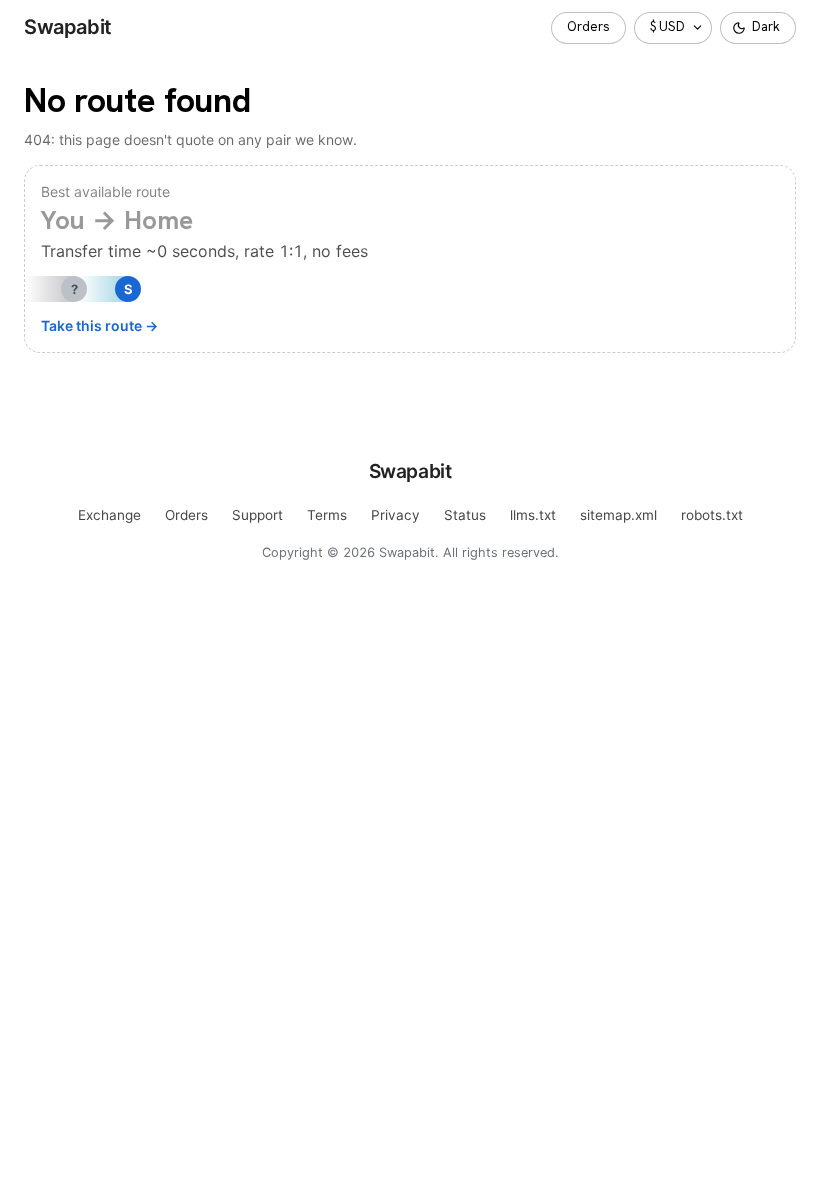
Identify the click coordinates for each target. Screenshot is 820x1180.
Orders (588, 26)
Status (465, 515)
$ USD (667, 26)
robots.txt (712, 515)
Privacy (395, 515)
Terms (327, 515)
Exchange (109, 515)
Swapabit (68, 27)
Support (257, 515)
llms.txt (533, 515)
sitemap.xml (618, 515)
